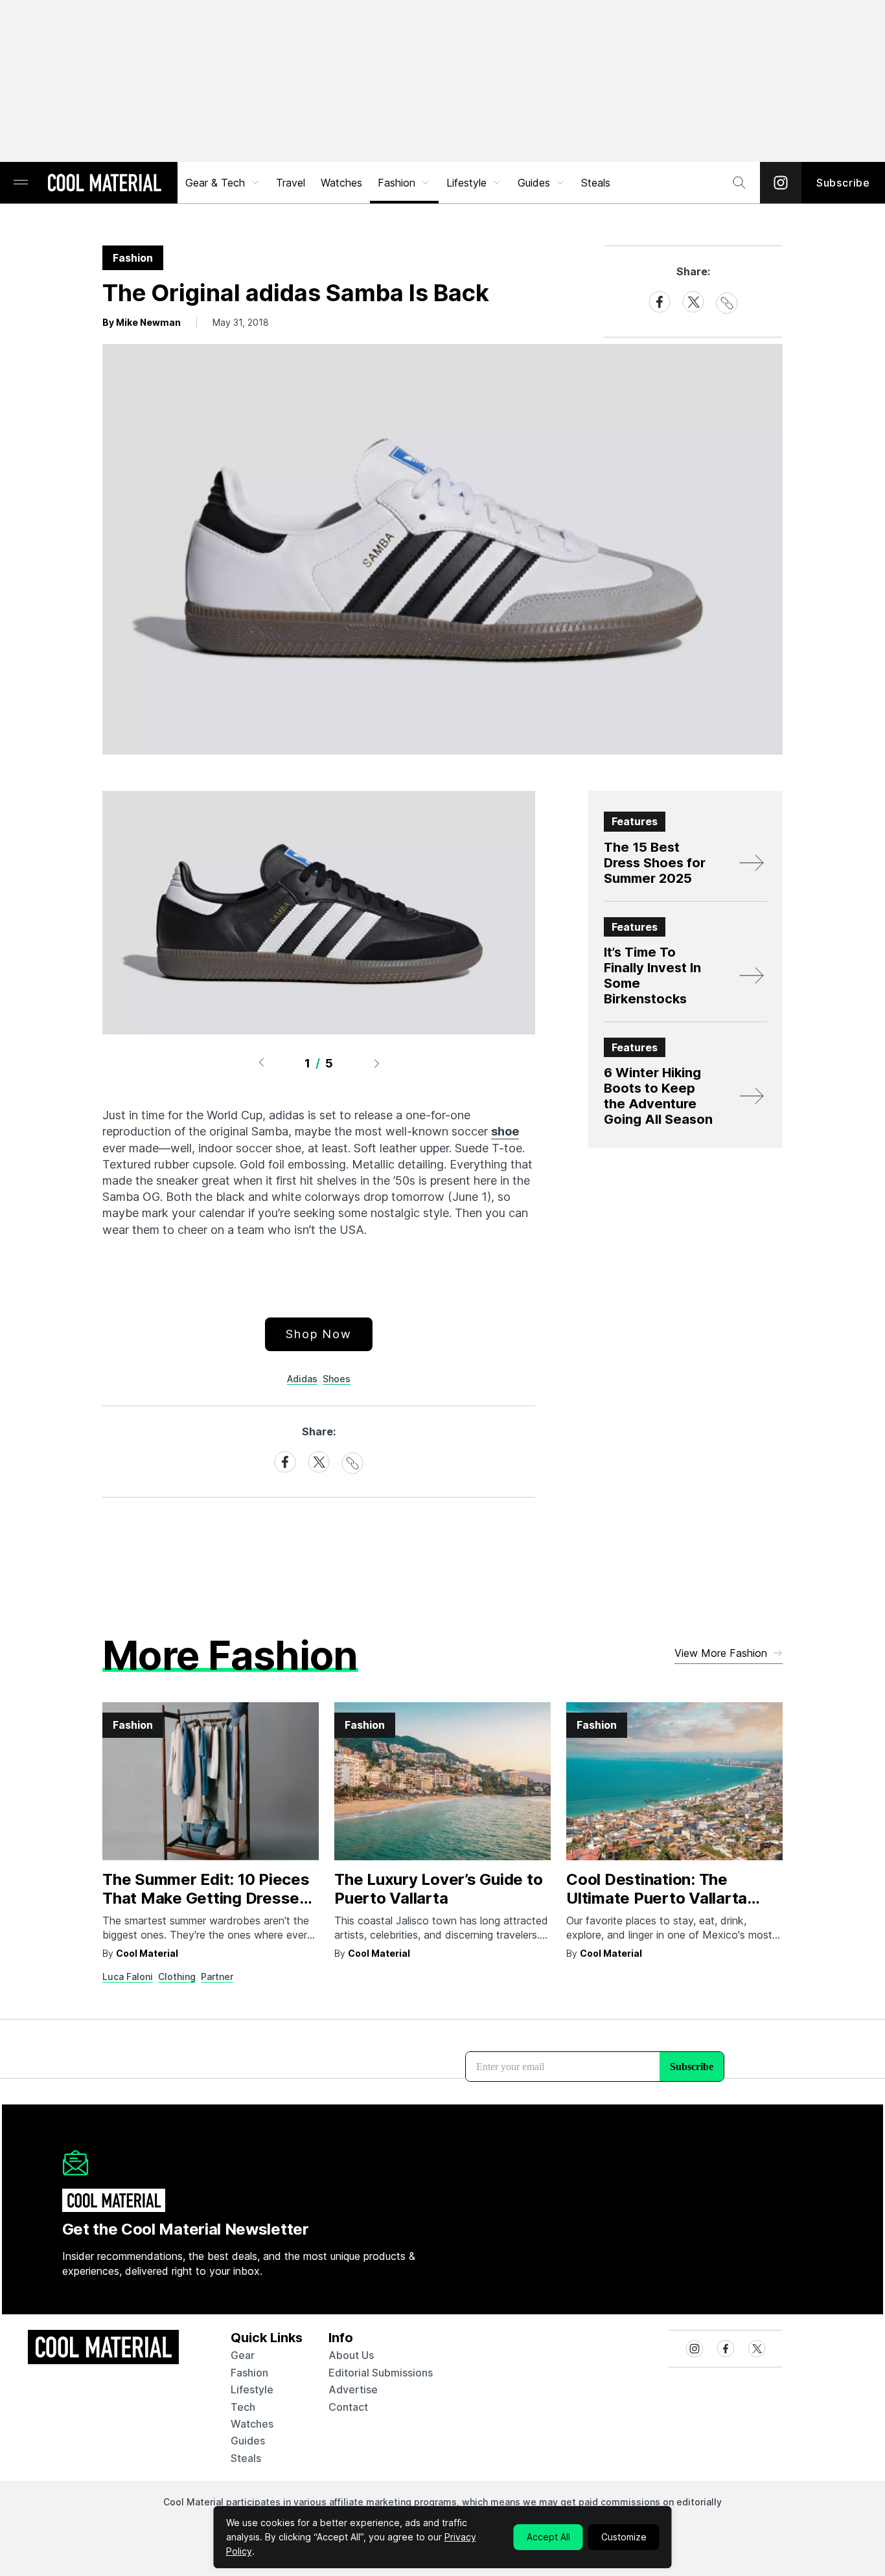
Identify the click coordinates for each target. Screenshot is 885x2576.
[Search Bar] (739, 183)
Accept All (548, 2537)
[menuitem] (223, 183)
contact (348, 2407)
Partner (217, 1977)
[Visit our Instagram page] (781, 183)
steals (596, 183)
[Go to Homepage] (104, 184)
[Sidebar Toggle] (21, 183)
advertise (353, 2389)
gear (243, 2355)
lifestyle (252, 2389)
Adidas (302, 1379)
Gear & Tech (215, 183)
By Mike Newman (142, 322)
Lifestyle (466, 183)
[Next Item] (377, 1063)
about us (351, 2355)
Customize (624, 2537)
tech (243, 2407)
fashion (249, 2373)
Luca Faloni (128, 1977)
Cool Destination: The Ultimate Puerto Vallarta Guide (657, 1898)
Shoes (337, 1379)
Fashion (397, 183)
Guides (534, 183)
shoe (505, 1131)
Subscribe (843, 183)
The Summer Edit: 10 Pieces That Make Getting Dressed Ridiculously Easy (206, 1898)
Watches (341, 183)
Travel (291, 183)
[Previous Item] (261, 1063)
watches (252, 2424)
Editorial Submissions (381, 2373)
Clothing (177, 1977)
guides (248, 2441)
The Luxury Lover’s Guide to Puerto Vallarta (439, 1889)
